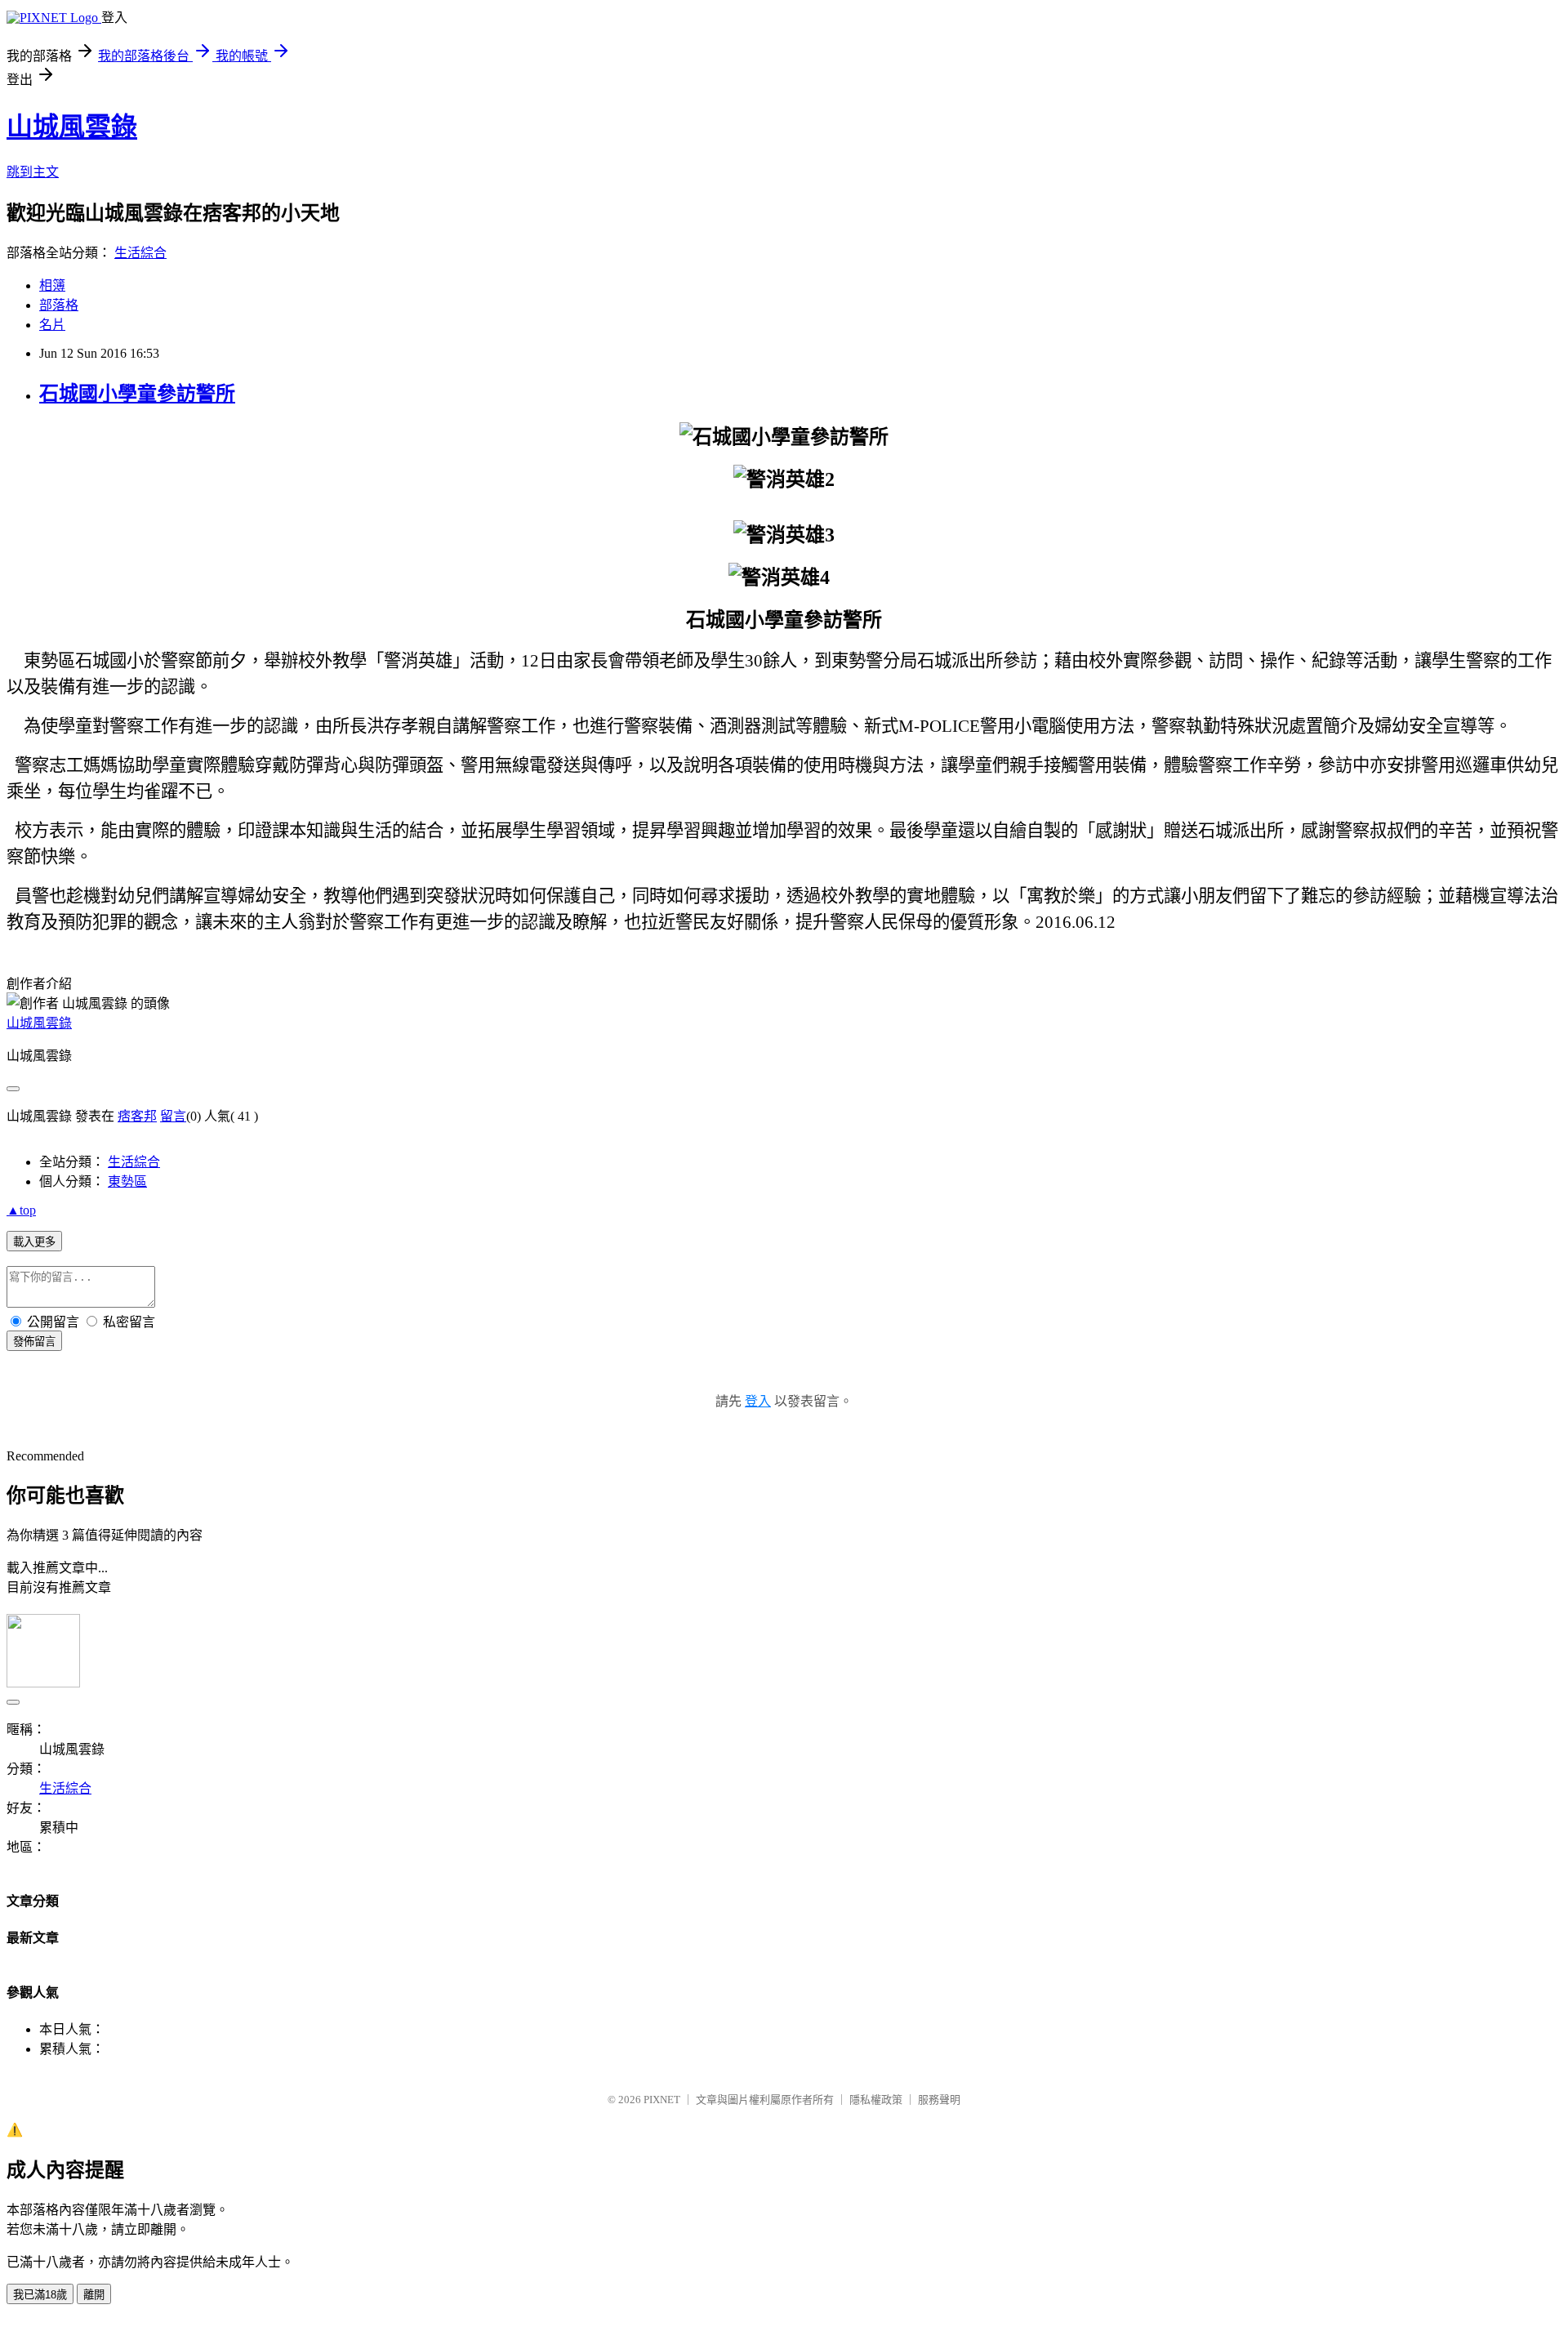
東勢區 (127, 1181)
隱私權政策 (876, 2100)
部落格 (59, 305)
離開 (94, 2295)
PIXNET (662, 2100)
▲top (21, 1210)
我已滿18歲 (40, 2295)
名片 (52, 325)
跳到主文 (33, 172)
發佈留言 (34, 1342)
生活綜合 (140, 253)
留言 (173, 1116)
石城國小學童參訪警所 (137, 394)
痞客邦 (137, 1116)
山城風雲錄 (72, 127)
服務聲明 (939, 2100)
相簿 (52, 285)
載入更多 (34, 1242)
